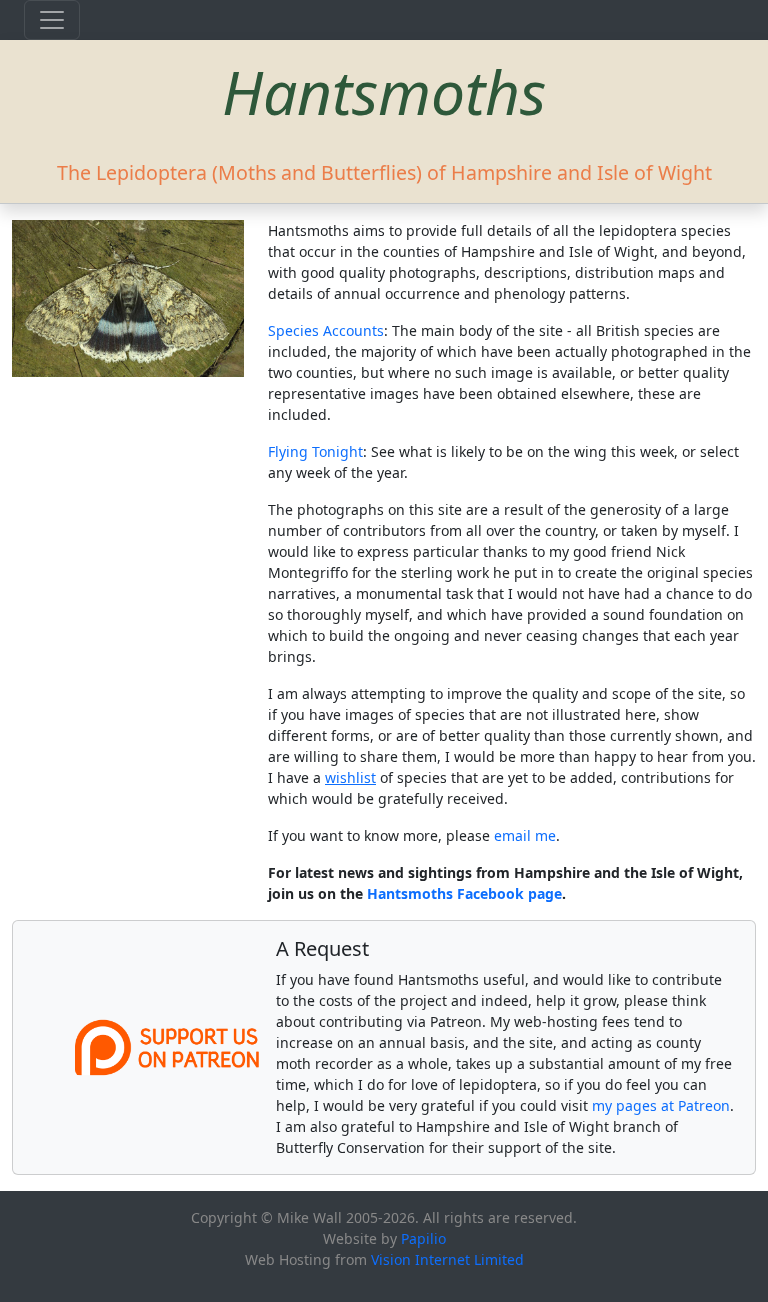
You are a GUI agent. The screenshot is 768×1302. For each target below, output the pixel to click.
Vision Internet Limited (447, 1259)
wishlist (350, 777)
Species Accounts (326, 330)
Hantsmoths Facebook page (464, 893)
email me (525, 835)
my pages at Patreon (661, 1105)
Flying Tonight (315, 451)
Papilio (423, 1238)
